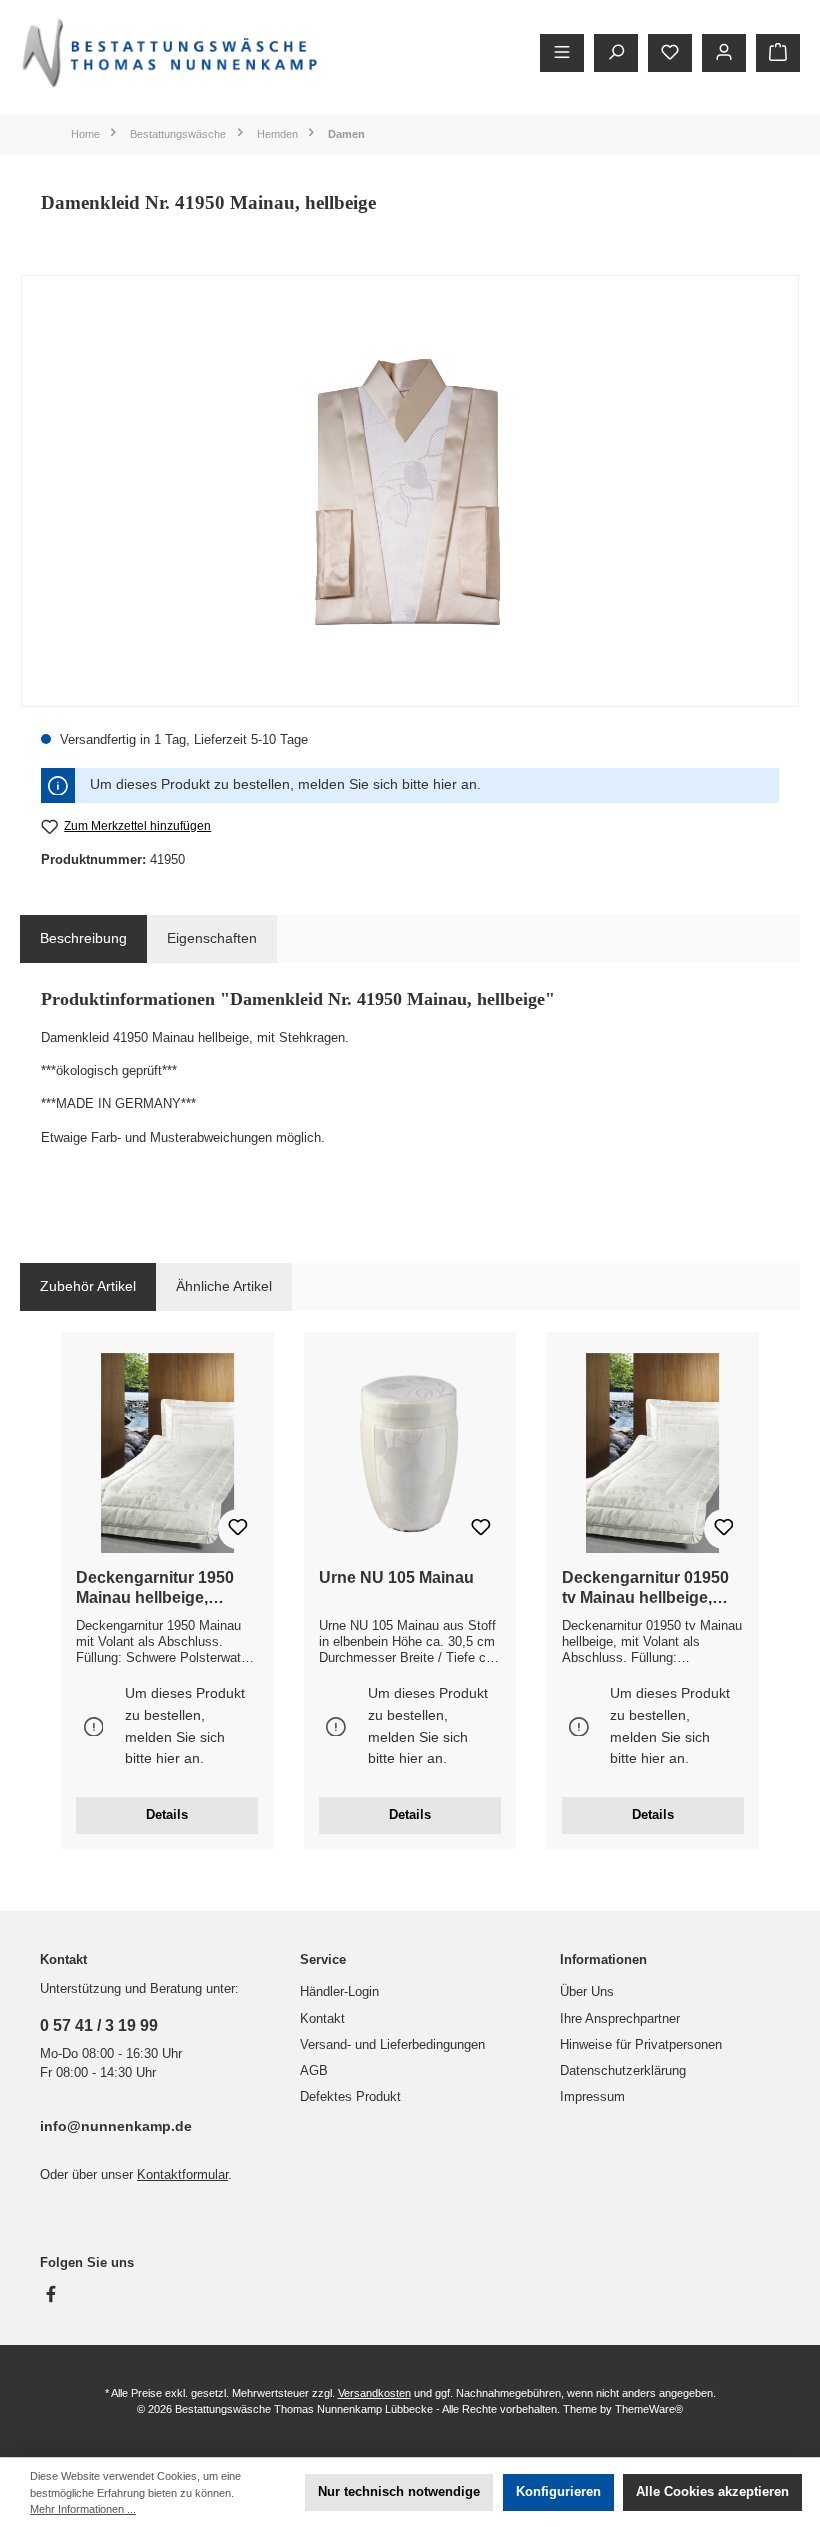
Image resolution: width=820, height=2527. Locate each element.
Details (167, 1815)
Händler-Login (339, 1992)
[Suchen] (616, 53)
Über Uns (587, 1992)
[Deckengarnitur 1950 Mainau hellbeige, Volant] (167, 1453)
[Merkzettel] (670, 53)
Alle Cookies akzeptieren (712, 2492)
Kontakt (322, 2019)
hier (445, 784)
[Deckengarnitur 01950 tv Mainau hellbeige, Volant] (653, 1453)
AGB (314, 2071)
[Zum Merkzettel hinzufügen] (238, 1529)
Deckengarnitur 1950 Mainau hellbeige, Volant (155, 1588)
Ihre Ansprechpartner (620, 2019)
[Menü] (562, 53)
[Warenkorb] (778, 53)
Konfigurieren (558, 2492)
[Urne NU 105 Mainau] (410, 1453)
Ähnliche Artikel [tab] (224, 1286)
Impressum (592, 2097)
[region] (410, 491)
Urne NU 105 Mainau (396, 1577)
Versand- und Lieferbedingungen (392, 2045)
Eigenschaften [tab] (212, 938)
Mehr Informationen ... (83, 2509)
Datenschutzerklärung (623, 2071)
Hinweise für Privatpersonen (641, 2045)
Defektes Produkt (350, 2097)
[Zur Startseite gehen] (170, 52)
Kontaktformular (182, 2175)
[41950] (409, 490)
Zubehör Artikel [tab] (88, 1286)
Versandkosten (374, 2393)
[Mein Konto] (724, 53)
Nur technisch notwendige (399, 2492)
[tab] (83, 939)
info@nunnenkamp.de (116, 2126)
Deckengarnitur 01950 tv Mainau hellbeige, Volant (645, 1588)
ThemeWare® (649, 2409)
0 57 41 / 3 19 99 (99, 2025)
